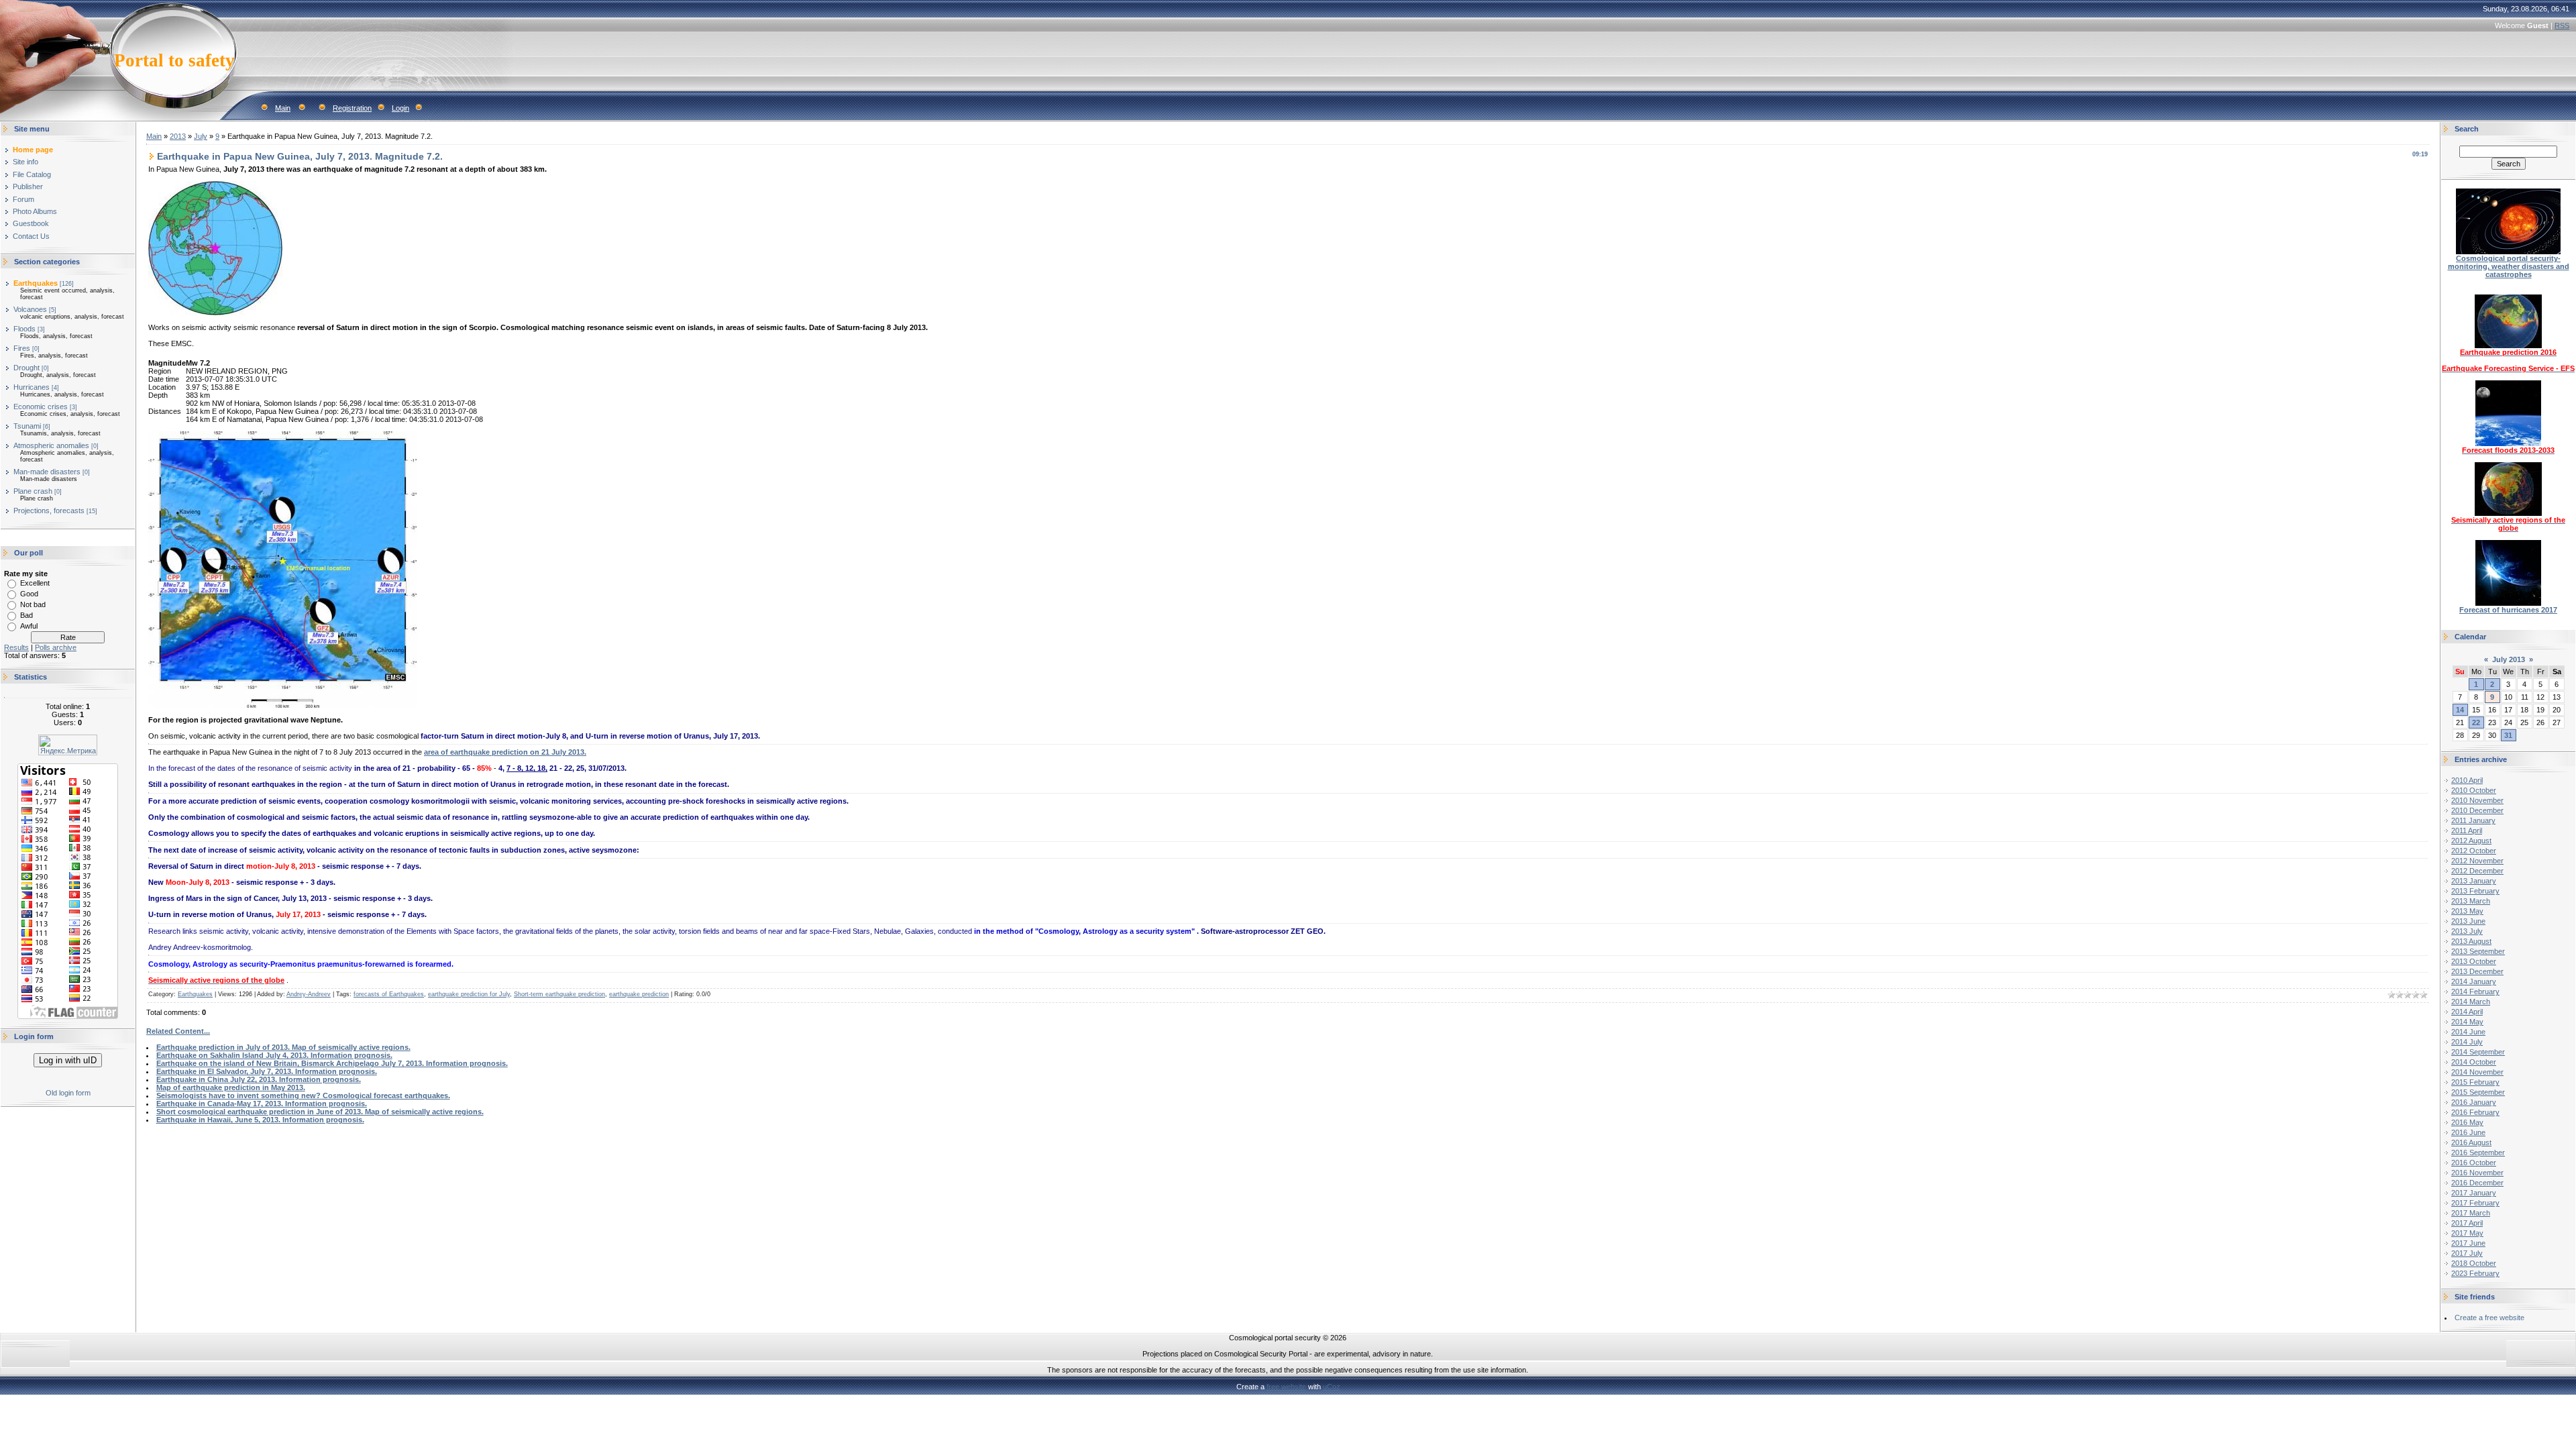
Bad (26, 615)
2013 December (2477, 971)
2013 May (2467, 911)
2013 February (2475, 891)
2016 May (2467, 1122)
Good (29, 594)
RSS (2562, 25)
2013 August (2471, 941)
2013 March (2471, 901)
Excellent (35, 583)
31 (2508, 735)
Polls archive (56, 647)
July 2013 (2509, 659)
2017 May (2467, 1233)
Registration (352, 108)
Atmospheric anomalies (51, 445)
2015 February (2475, 1082)
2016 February (2475, 1112)
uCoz (1332, 1387)
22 (2476, 722)
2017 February (2475, 1203)
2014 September (2478, 1052)
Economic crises (41, 407)
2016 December (2477, 1183)
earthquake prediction (639, 994)
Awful (29, 626)
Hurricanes (32, 387)
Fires (22, 348)
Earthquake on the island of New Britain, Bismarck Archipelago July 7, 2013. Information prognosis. (332, 1063)
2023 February (2475, 1273)
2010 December (2477, 810)
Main (283, 108)
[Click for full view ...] (282, 705)
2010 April (2467, 780)
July (201, 136)
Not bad (33, 604)
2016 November (2477, 1173)
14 (2460, 710)
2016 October (2474, 1163)
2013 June (2468, 921)
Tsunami (27, 426)
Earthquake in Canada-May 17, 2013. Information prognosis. (262, 1104)
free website (1286, 1387)
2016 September (2478, 1152)
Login (400, 108)
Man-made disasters (47, 472)
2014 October (2474, 1062)
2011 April (2467, 830)
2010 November (2477, 800)
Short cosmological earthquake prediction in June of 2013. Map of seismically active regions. (320, 1112)
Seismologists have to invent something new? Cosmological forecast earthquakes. (303, 1095)
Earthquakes (36, 283)
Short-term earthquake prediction (559, 994)
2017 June (2468, 1243)
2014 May (2467, 1022)
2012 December (2477, 871)
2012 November (2477, 861)
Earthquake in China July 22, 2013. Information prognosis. (259, 1079)
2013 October (2474, 961)
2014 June (2468, 1032)
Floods (24, 329)
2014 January (2474, 981)
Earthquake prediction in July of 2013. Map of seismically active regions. (283, 1047)
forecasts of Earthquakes (389, 994)
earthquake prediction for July (469, 994)
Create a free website (2489, 1318)
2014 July (2467, 1042)
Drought (26, 368)
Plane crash (33, 491)
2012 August (2471, 841)
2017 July (2467, 1253)
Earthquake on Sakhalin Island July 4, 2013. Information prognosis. (274, 1055)
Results (16, 647)
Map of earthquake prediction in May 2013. (231, 1087)
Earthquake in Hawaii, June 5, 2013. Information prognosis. (260, 1120)
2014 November (2477, 1072)
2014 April (2467, 1012)
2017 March (2471, 1213)
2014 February (2475, 991)
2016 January (2474, 1102)
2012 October (2474, 851)
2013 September (2478, 951)
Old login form (68, 1093)
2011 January (2473, 820)
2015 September (2478, 1092)
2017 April (2467, 1223)
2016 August (2471, 1142)
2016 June (2468, 1132)
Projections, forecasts (49, 511)
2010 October (2474, 790)
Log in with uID (68, 1060)
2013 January (2474, 881)
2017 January (2474, 1193)
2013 (178, 136)
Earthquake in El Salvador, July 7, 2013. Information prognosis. (267, 1071)
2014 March (2471, 1002)
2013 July (2467, 931)
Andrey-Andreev (309, 994)
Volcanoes (30, 309)
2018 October (2474, 1263)
